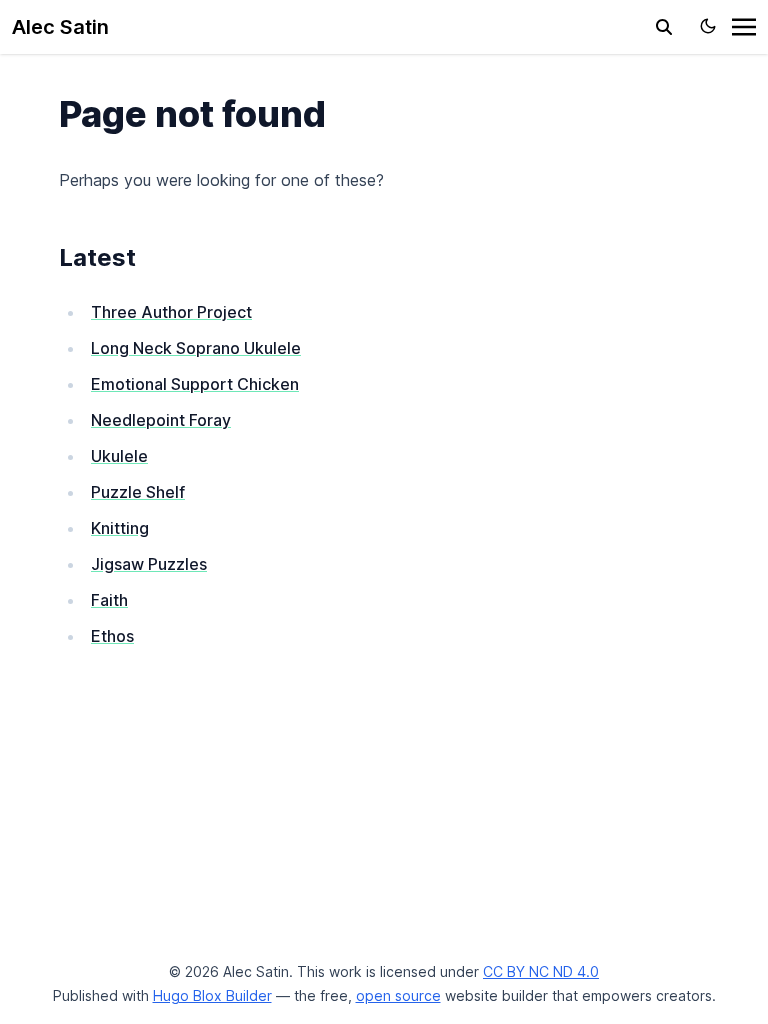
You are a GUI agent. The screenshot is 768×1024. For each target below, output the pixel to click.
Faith (109, 600)
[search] (664, 27)
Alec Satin (60, 27)
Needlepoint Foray (161, 420)
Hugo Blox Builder (212, 995)
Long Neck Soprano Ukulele (196, 348)
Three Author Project (171, 312)
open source (398, 995)
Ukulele (119, 456)
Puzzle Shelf (138, 492)
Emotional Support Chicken (195, 384)
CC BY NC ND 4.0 (541, 971)
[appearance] (708, 26)
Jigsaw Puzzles (149, 564)
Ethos (112, 636)
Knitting (120, 528)
